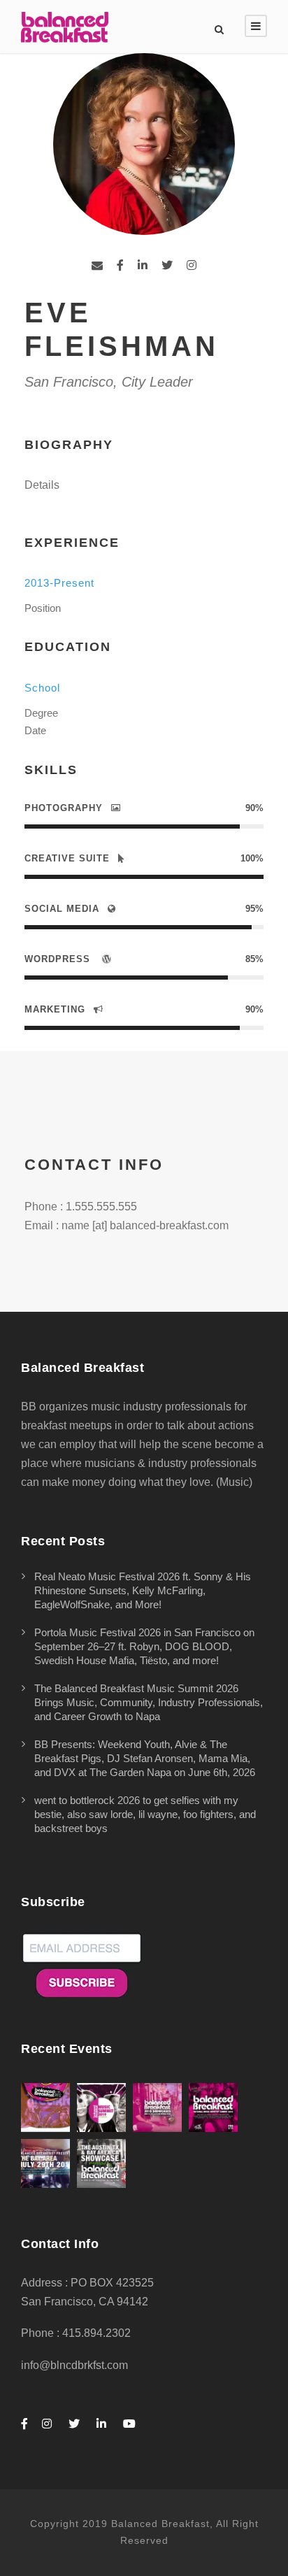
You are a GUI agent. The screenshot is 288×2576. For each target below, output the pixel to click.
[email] (97, 265)
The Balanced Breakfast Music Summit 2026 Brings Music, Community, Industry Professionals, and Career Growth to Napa (149, 1702)
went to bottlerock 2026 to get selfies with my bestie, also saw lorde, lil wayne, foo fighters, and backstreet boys (145, 1814)
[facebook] (120, 265)
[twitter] (167, 265)
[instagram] (192, 265)
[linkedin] (143, 265)
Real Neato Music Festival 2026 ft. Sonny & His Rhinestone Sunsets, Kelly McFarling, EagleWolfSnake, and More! (143, 1590)
